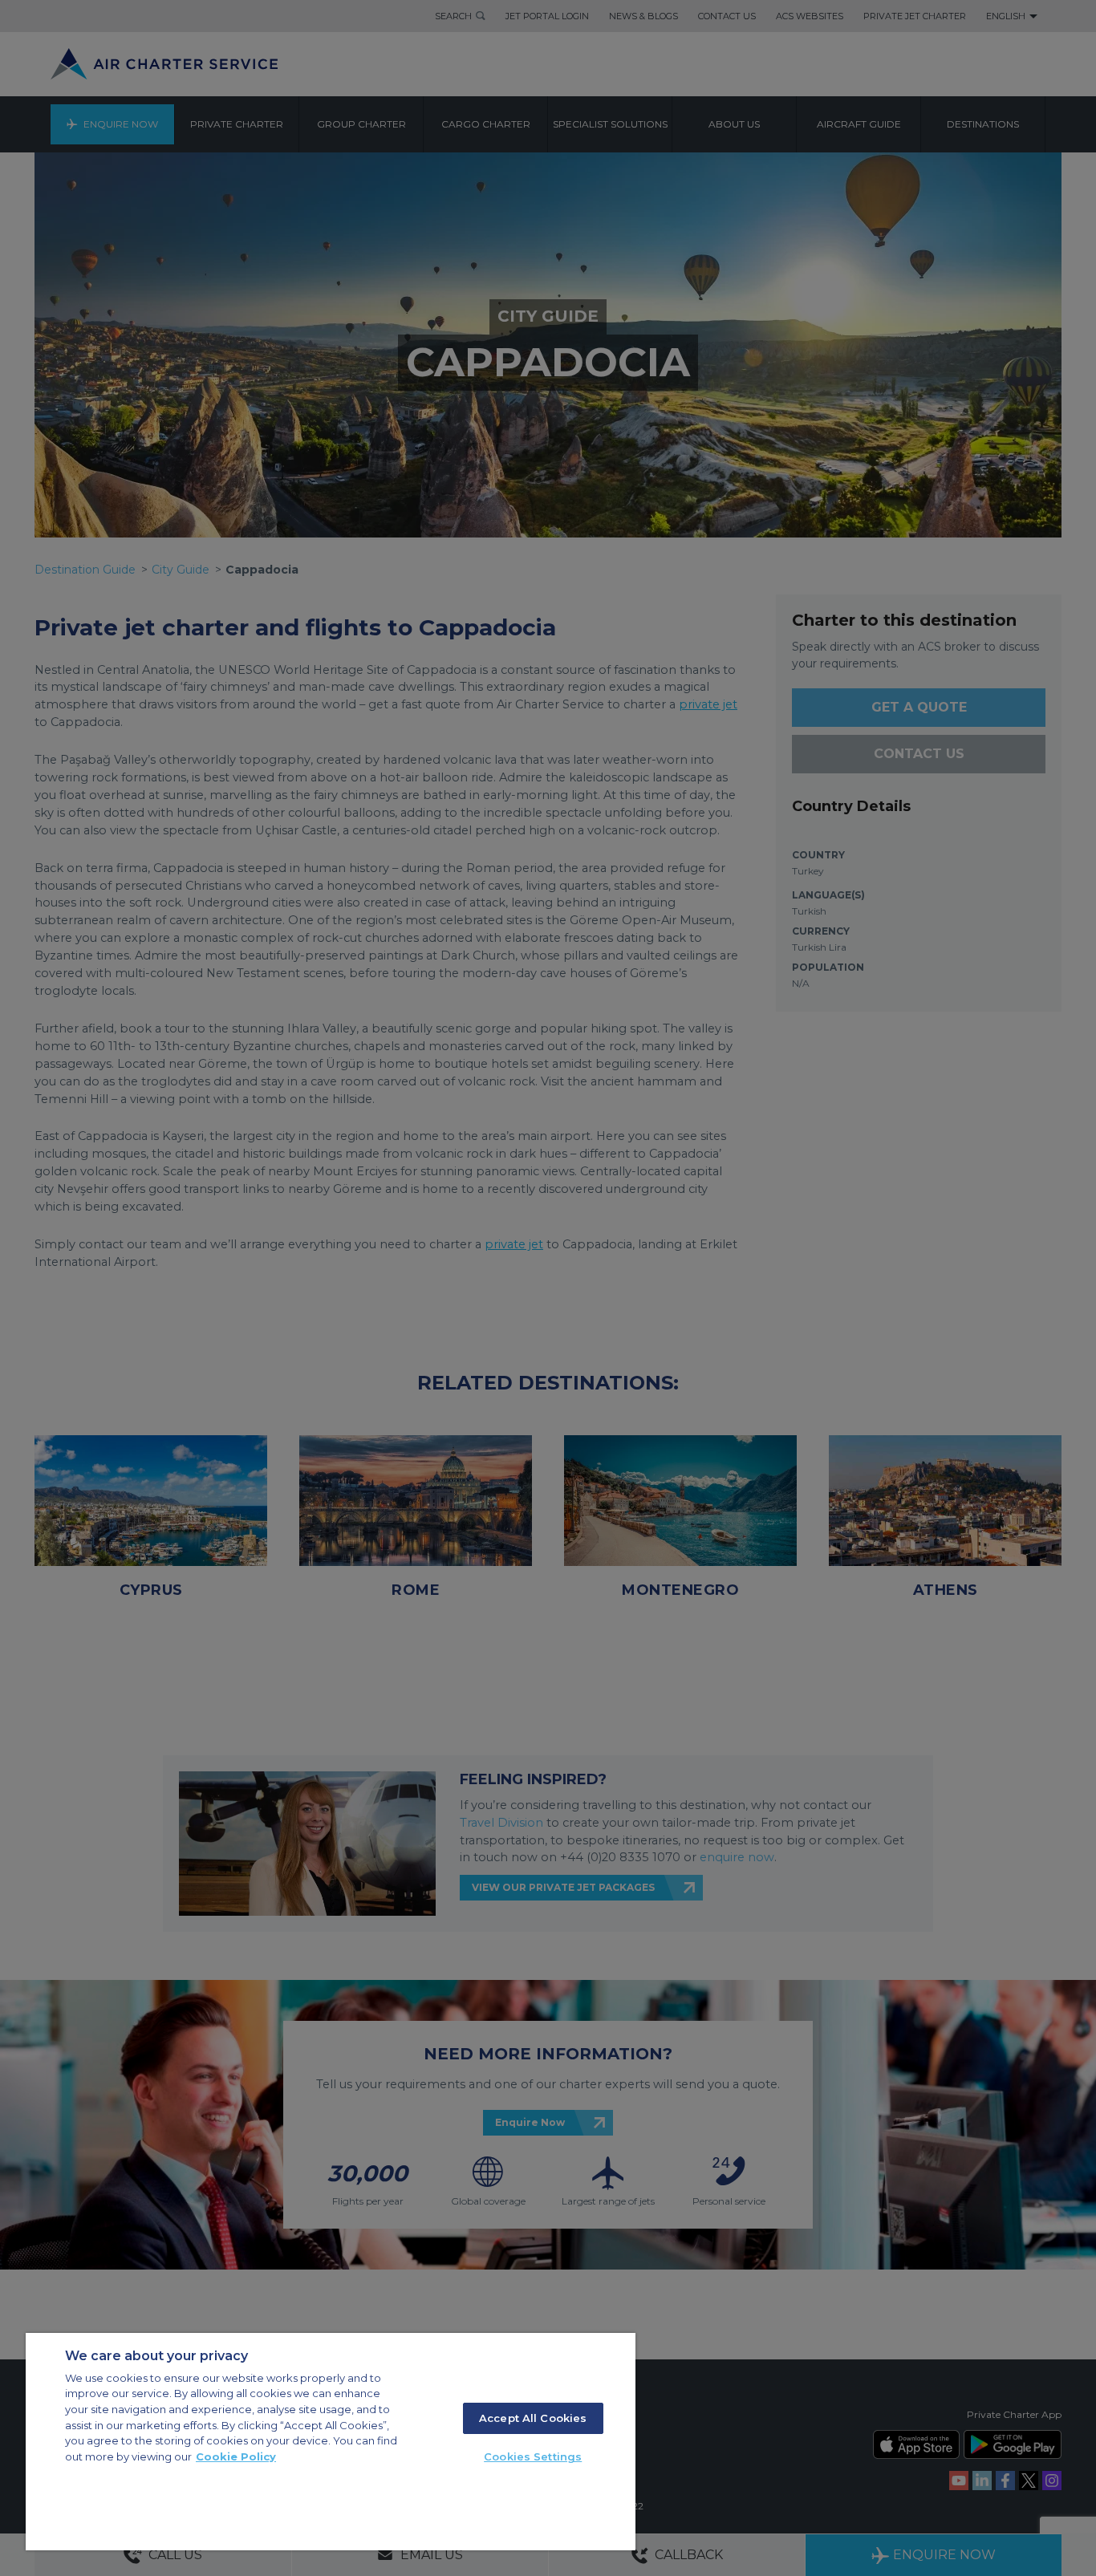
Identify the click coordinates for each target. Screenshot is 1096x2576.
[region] (331, 2442)
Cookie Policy (236, 2456)
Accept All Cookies (533, 2418)
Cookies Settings (533, 2456)
